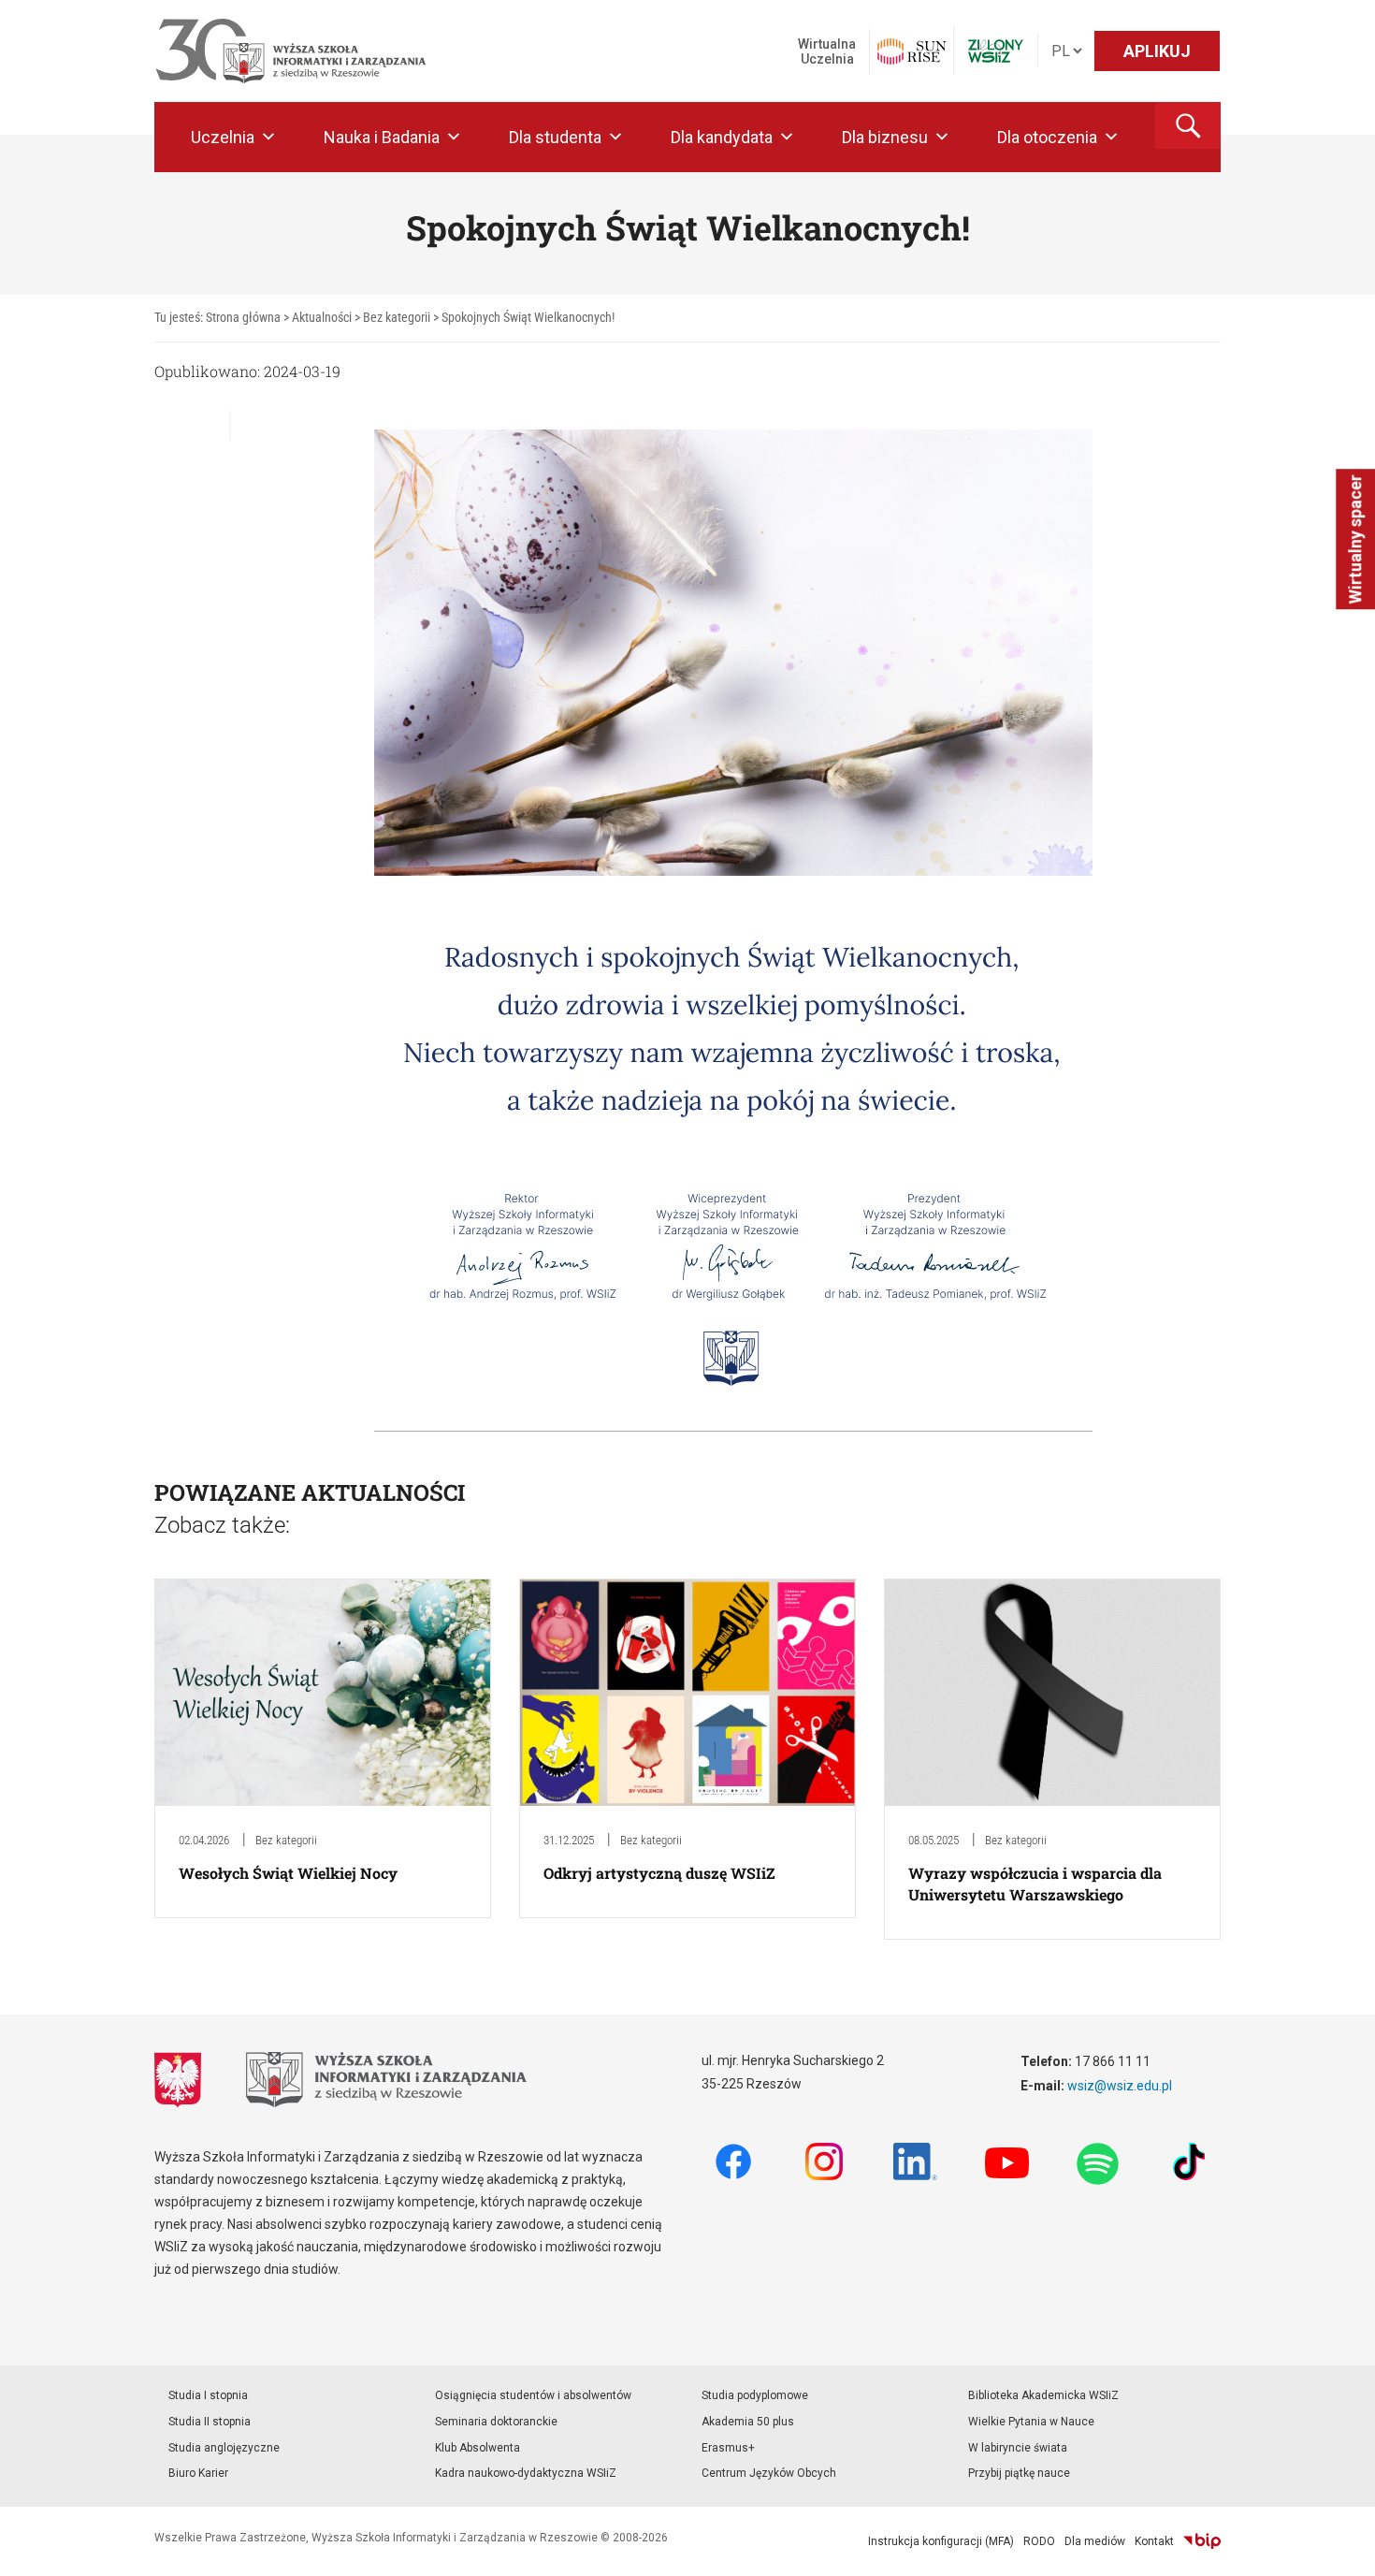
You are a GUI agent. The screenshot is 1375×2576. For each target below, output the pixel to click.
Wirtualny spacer (1355, 539)
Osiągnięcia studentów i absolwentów (533, 2395)
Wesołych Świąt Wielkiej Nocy (288, 1873)
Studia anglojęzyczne (224, 2448)
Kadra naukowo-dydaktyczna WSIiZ (526, 2473)
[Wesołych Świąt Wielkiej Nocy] (323, 1691)
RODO (1039, 2541)
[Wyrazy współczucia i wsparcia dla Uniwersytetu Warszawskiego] (1052, 1691)
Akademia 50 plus (748, 2422)
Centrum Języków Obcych (769, 2473)
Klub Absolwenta (478, 2448)
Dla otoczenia (1047, 137)
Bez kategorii (286, 1840)
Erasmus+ (728, 2448)
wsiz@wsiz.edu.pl (1120, 2086)
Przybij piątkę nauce (1019, 2473)
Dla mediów (1095, 2541)
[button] (1188, 125)
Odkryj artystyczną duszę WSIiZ (659, 1873)
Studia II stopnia (210, 2422)
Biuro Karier (198, 2473)
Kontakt (1154, 2541)
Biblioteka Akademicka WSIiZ (1043, 2395)
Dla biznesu (885, 137)
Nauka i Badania (382, 137)
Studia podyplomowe (755, 2395)
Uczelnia (223, 137)
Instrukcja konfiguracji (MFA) (941, 2541)
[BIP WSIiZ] (1202, 2541)
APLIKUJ (1157, 51)
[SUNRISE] (912, 51)
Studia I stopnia (208, 2395)
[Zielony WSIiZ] (996, 51)
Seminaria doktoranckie (496, 2422)
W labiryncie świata (1018, 2448)
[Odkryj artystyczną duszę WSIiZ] (687, 1691)
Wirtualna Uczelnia (827, 51)
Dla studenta (555, 137)
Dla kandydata (722, 137)
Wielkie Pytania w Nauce (1031, 2422)
